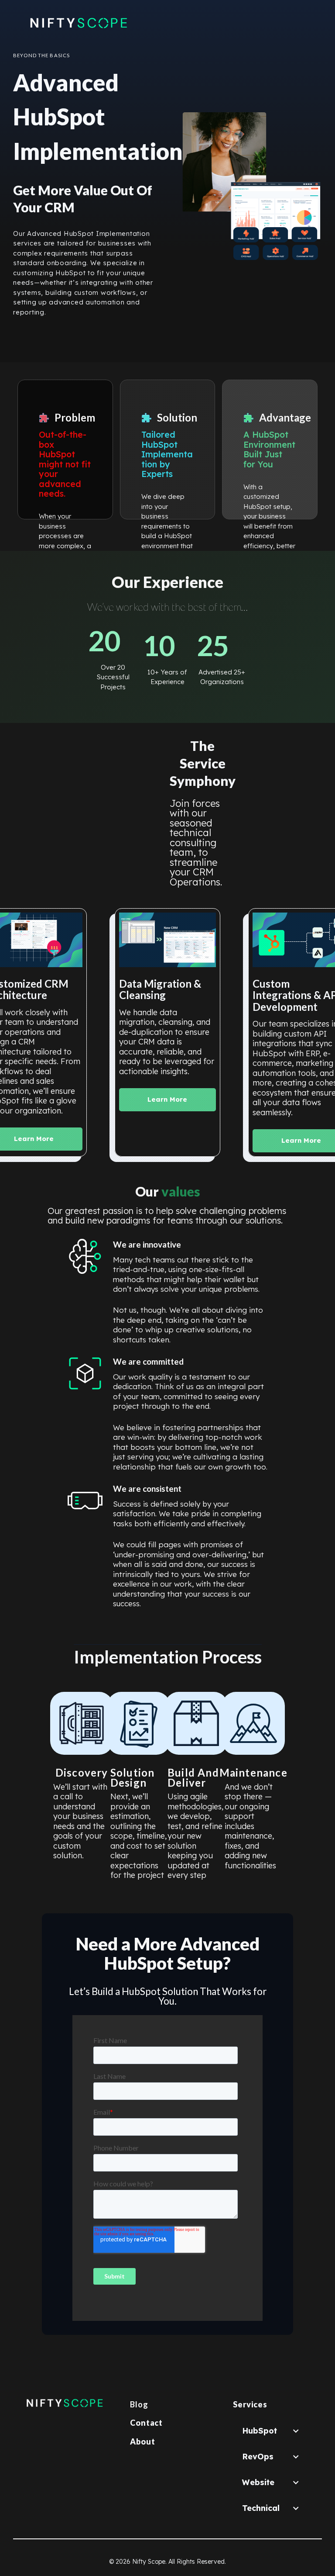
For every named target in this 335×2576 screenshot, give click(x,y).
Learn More (167, 1099)
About (143, 2441)
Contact (146, 2423)
